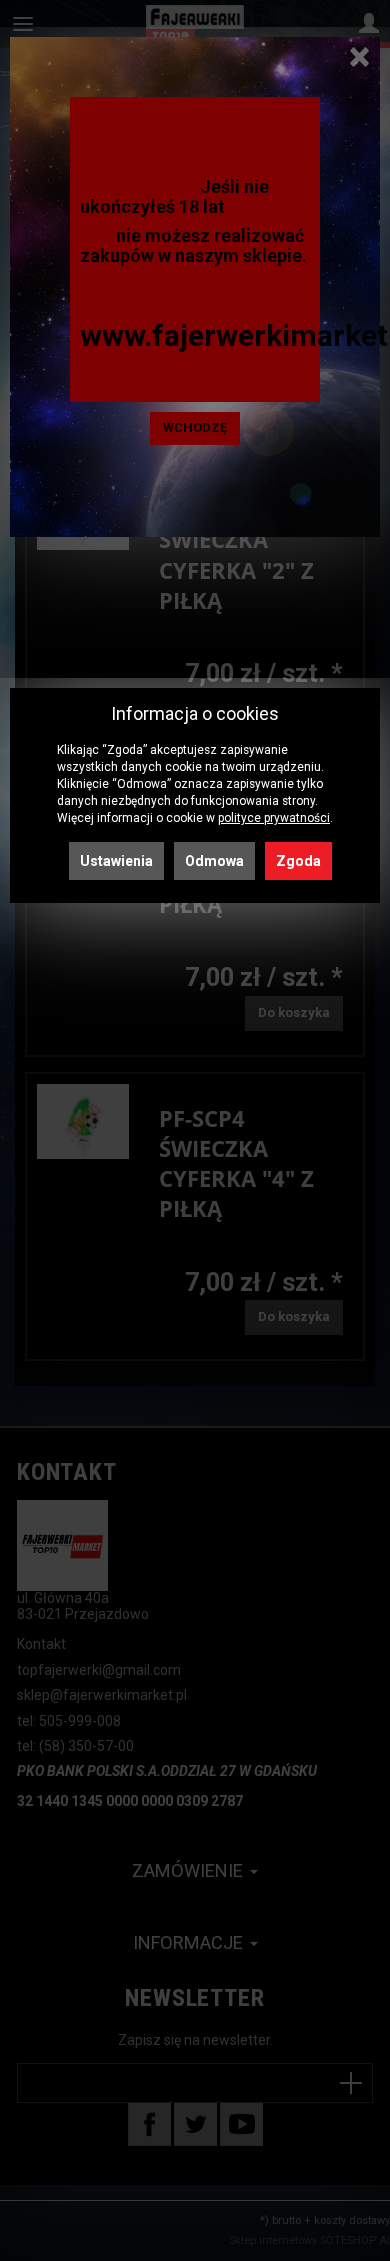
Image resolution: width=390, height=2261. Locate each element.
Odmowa (214, 861)
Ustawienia (116, 861)
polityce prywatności (274, 818)
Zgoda (298, 861)
